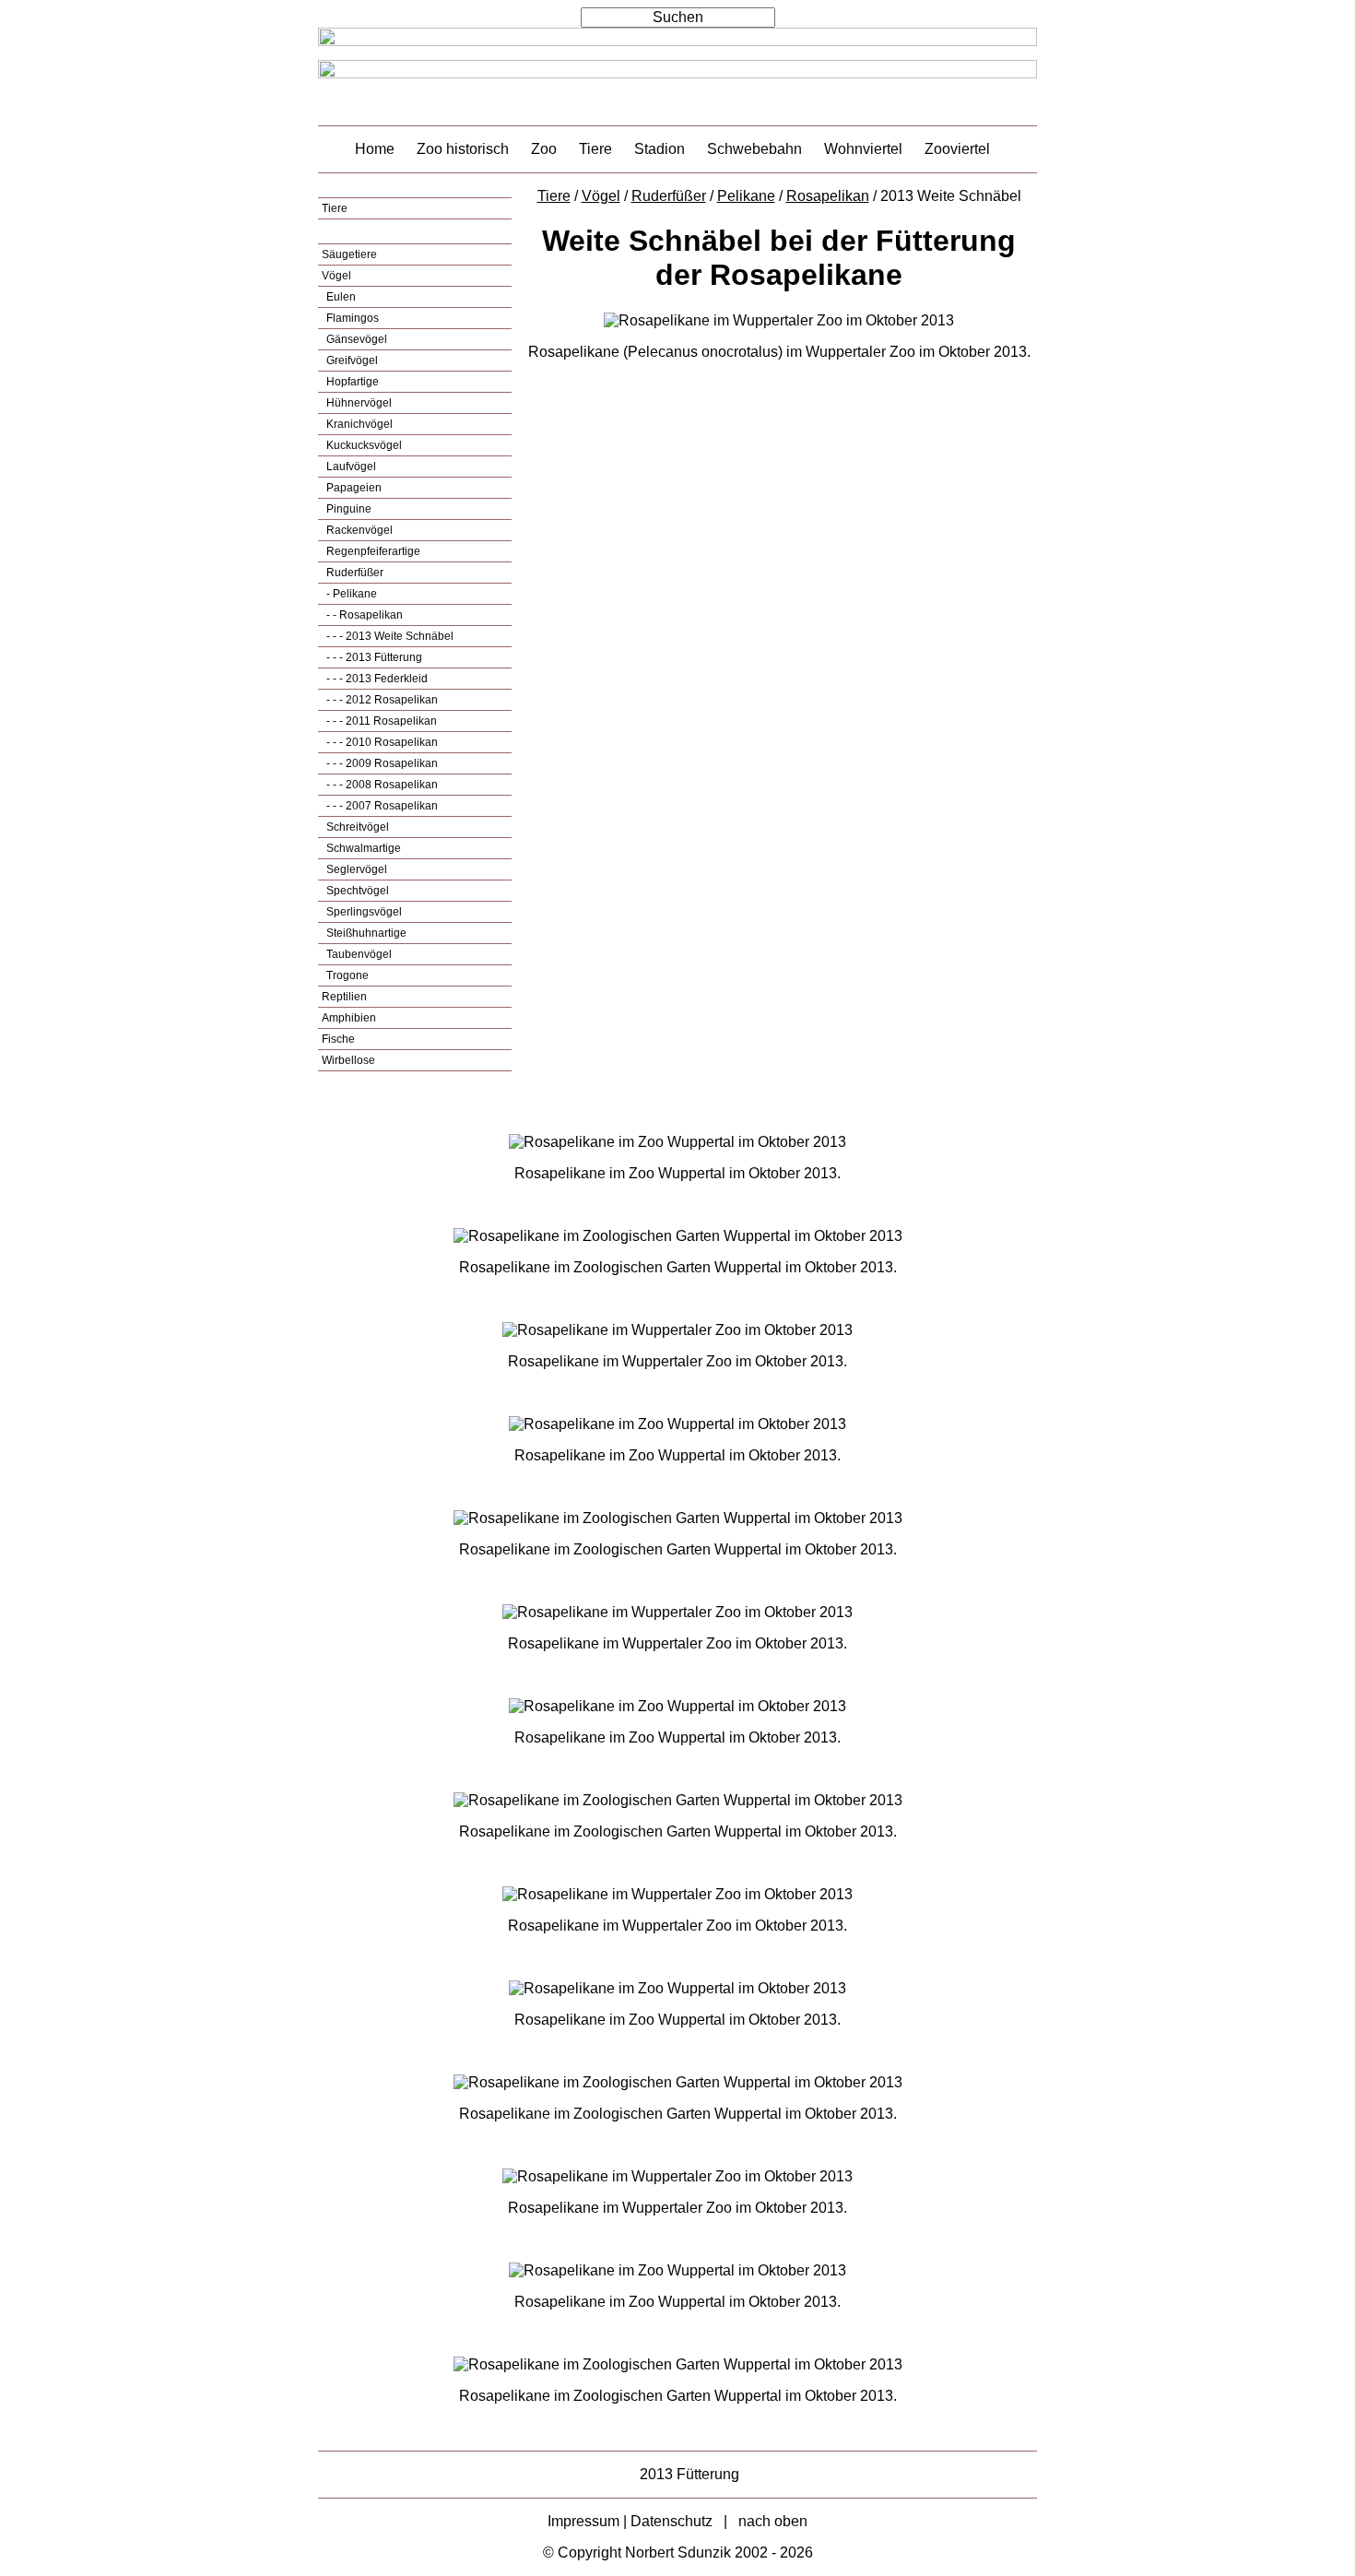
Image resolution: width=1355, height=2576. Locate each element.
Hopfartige (351, 382)
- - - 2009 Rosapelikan (381, 763)
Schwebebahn (754, 149)
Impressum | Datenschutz (630, 2521)
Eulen (340, 297)
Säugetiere (349, 254)
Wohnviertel (863, 149)
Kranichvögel (358, 424)
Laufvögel (350, 467)
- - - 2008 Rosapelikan (381, 785)
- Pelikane (350, 594)
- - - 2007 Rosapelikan (381, 806)
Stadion (660, 149)
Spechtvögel (356, 891)
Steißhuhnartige (365, 933)
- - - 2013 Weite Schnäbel (389, 636)
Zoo (544, 149)
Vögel (336, 276)
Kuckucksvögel (363, 445)
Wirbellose (348, 1060)
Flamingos (351, 318)
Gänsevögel (355, 339)
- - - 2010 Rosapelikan (381, 742)
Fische (338, 1039)
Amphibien (349, 1018)
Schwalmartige (362, 848)
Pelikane (746, 196)
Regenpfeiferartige (372, 551)
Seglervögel (355, 869)
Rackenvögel (358, 530)
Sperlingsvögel (363, 912)
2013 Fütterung (689, 2474)
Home (375, 149)
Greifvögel (351, 360)
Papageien (353, 488)
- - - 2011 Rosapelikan (380, 721)
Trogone (346, 975)
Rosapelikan (828, 196)
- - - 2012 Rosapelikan (381, 700)
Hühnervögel (358, 403)
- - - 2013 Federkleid (376, 679)
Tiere (595, 149)
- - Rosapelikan (363, 615)
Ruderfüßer (353, 573)
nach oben (773, 2521)
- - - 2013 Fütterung (373, 657)
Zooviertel (957, 149)
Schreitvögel (356, 827)
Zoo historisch (463, 149)
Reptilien (344, 997)
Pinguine (348, 509)
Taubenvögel (358, 954)
